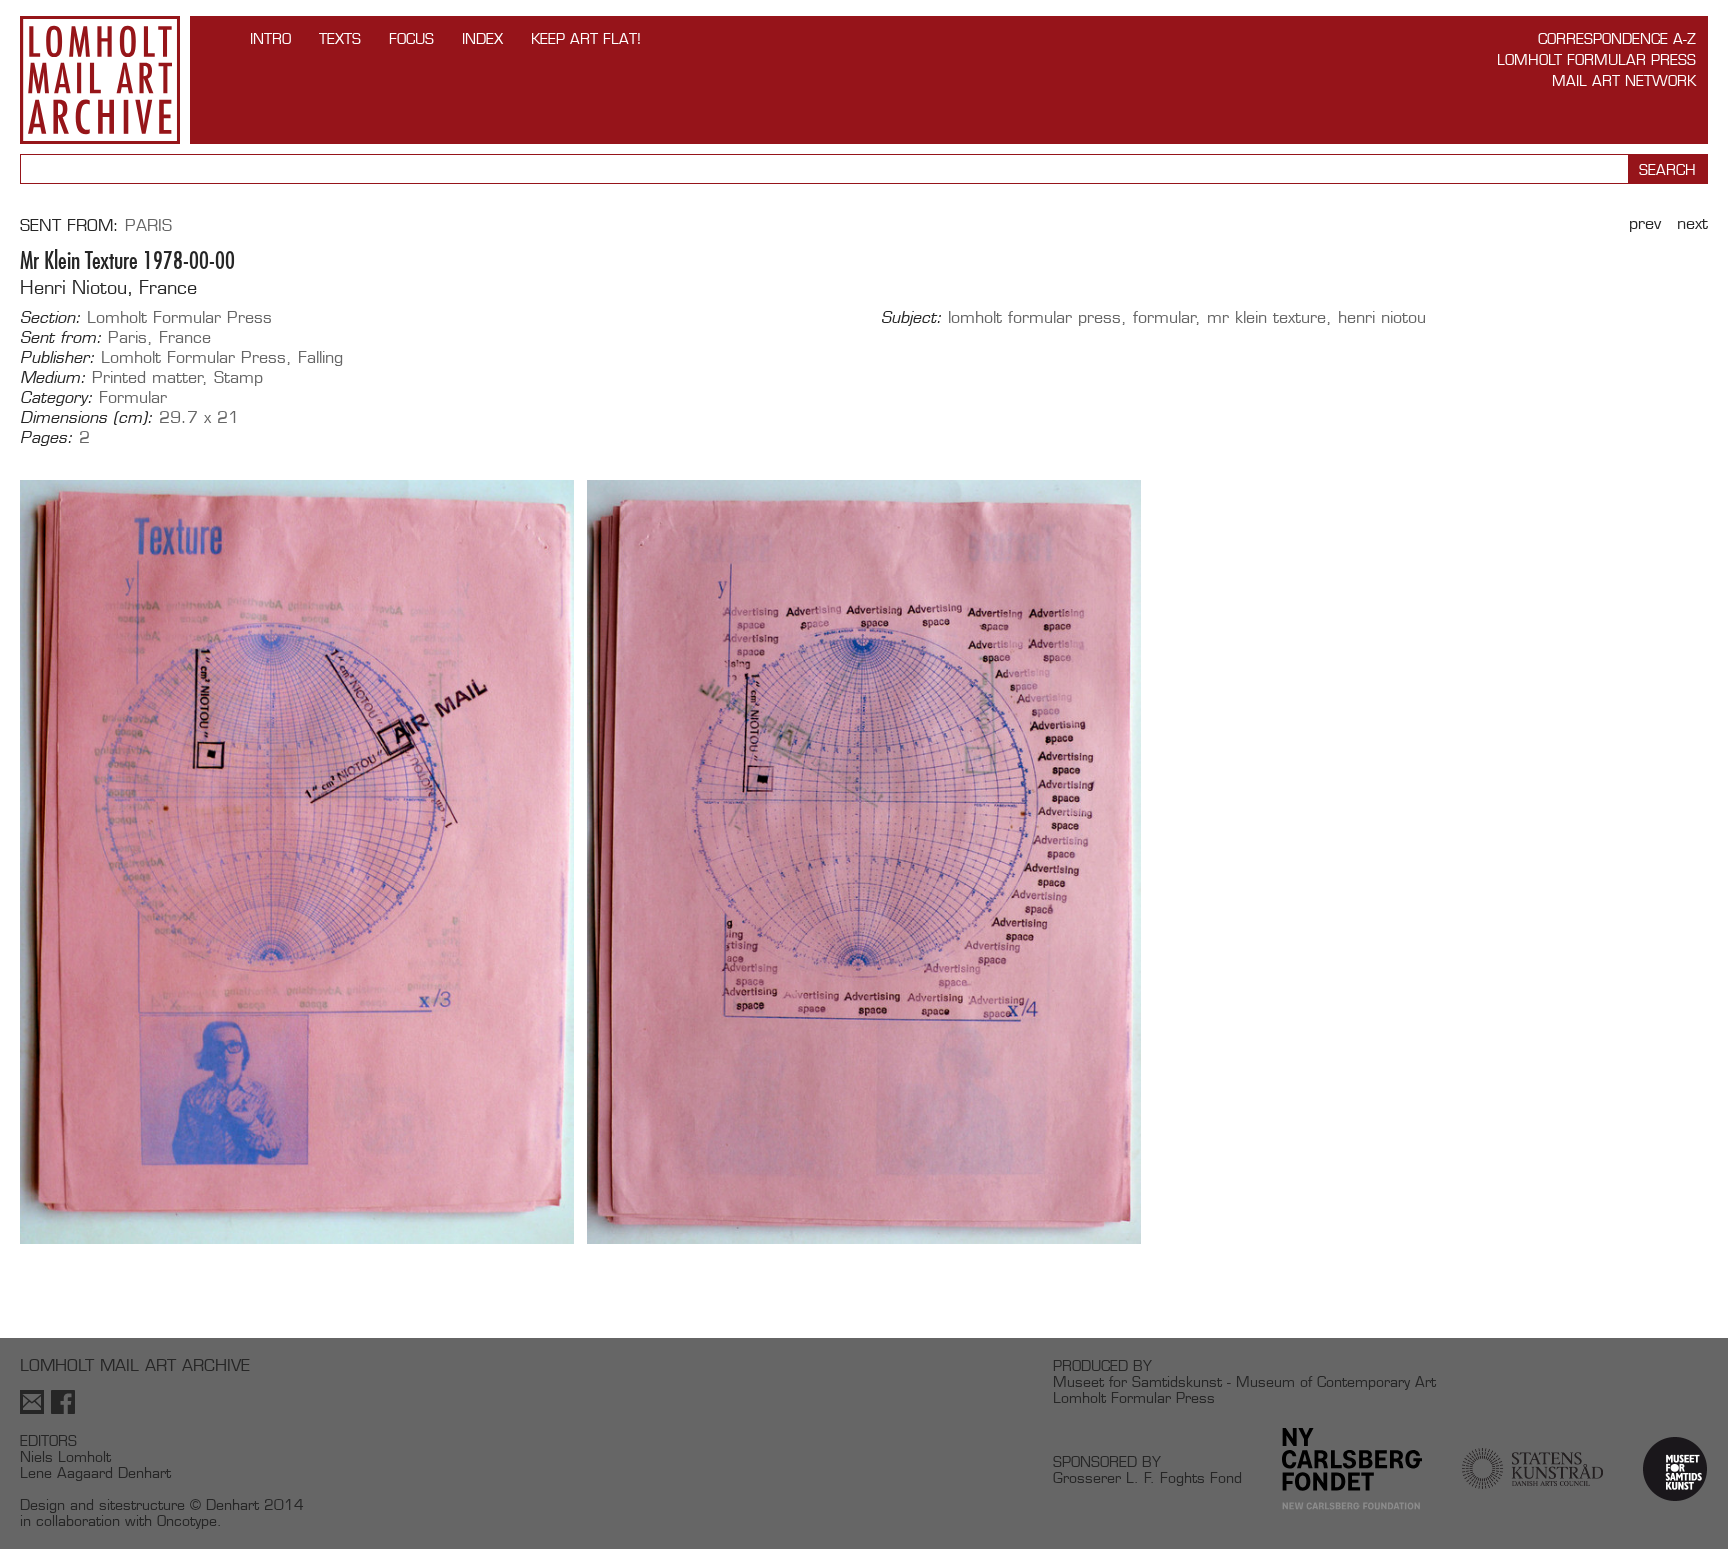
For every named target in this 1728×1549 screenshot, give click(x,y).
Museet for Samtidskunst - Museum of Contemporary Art (1244, 1381)
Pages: (46, 438)
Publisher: (57, 358)
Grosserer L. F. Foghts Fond (1147, 1477)
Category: (56, 398)
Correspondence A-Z (1617, 38)
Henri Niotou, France (108, 287)
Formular (133, 397)
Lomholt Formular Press (1596, 59)
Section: (50, 318)
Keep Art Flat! (586, 38)
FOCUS (411, 38)
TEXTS (340, 38)
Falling (320, 357)
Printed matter (147, 377)
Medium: (53, 378)
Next (1692, 223)
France (185, 337)
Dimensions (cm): (86, 418)
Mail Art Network (1624, 80)
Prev (1645, 223)
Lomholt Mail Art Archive (100, 80)
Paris (148, 225)
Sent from (66, 225)
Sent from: (61, 338)
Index (482, 38)
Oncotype (187, 1520)
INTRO (270, 38)
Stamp (238, 377)
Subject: (911, 318)
